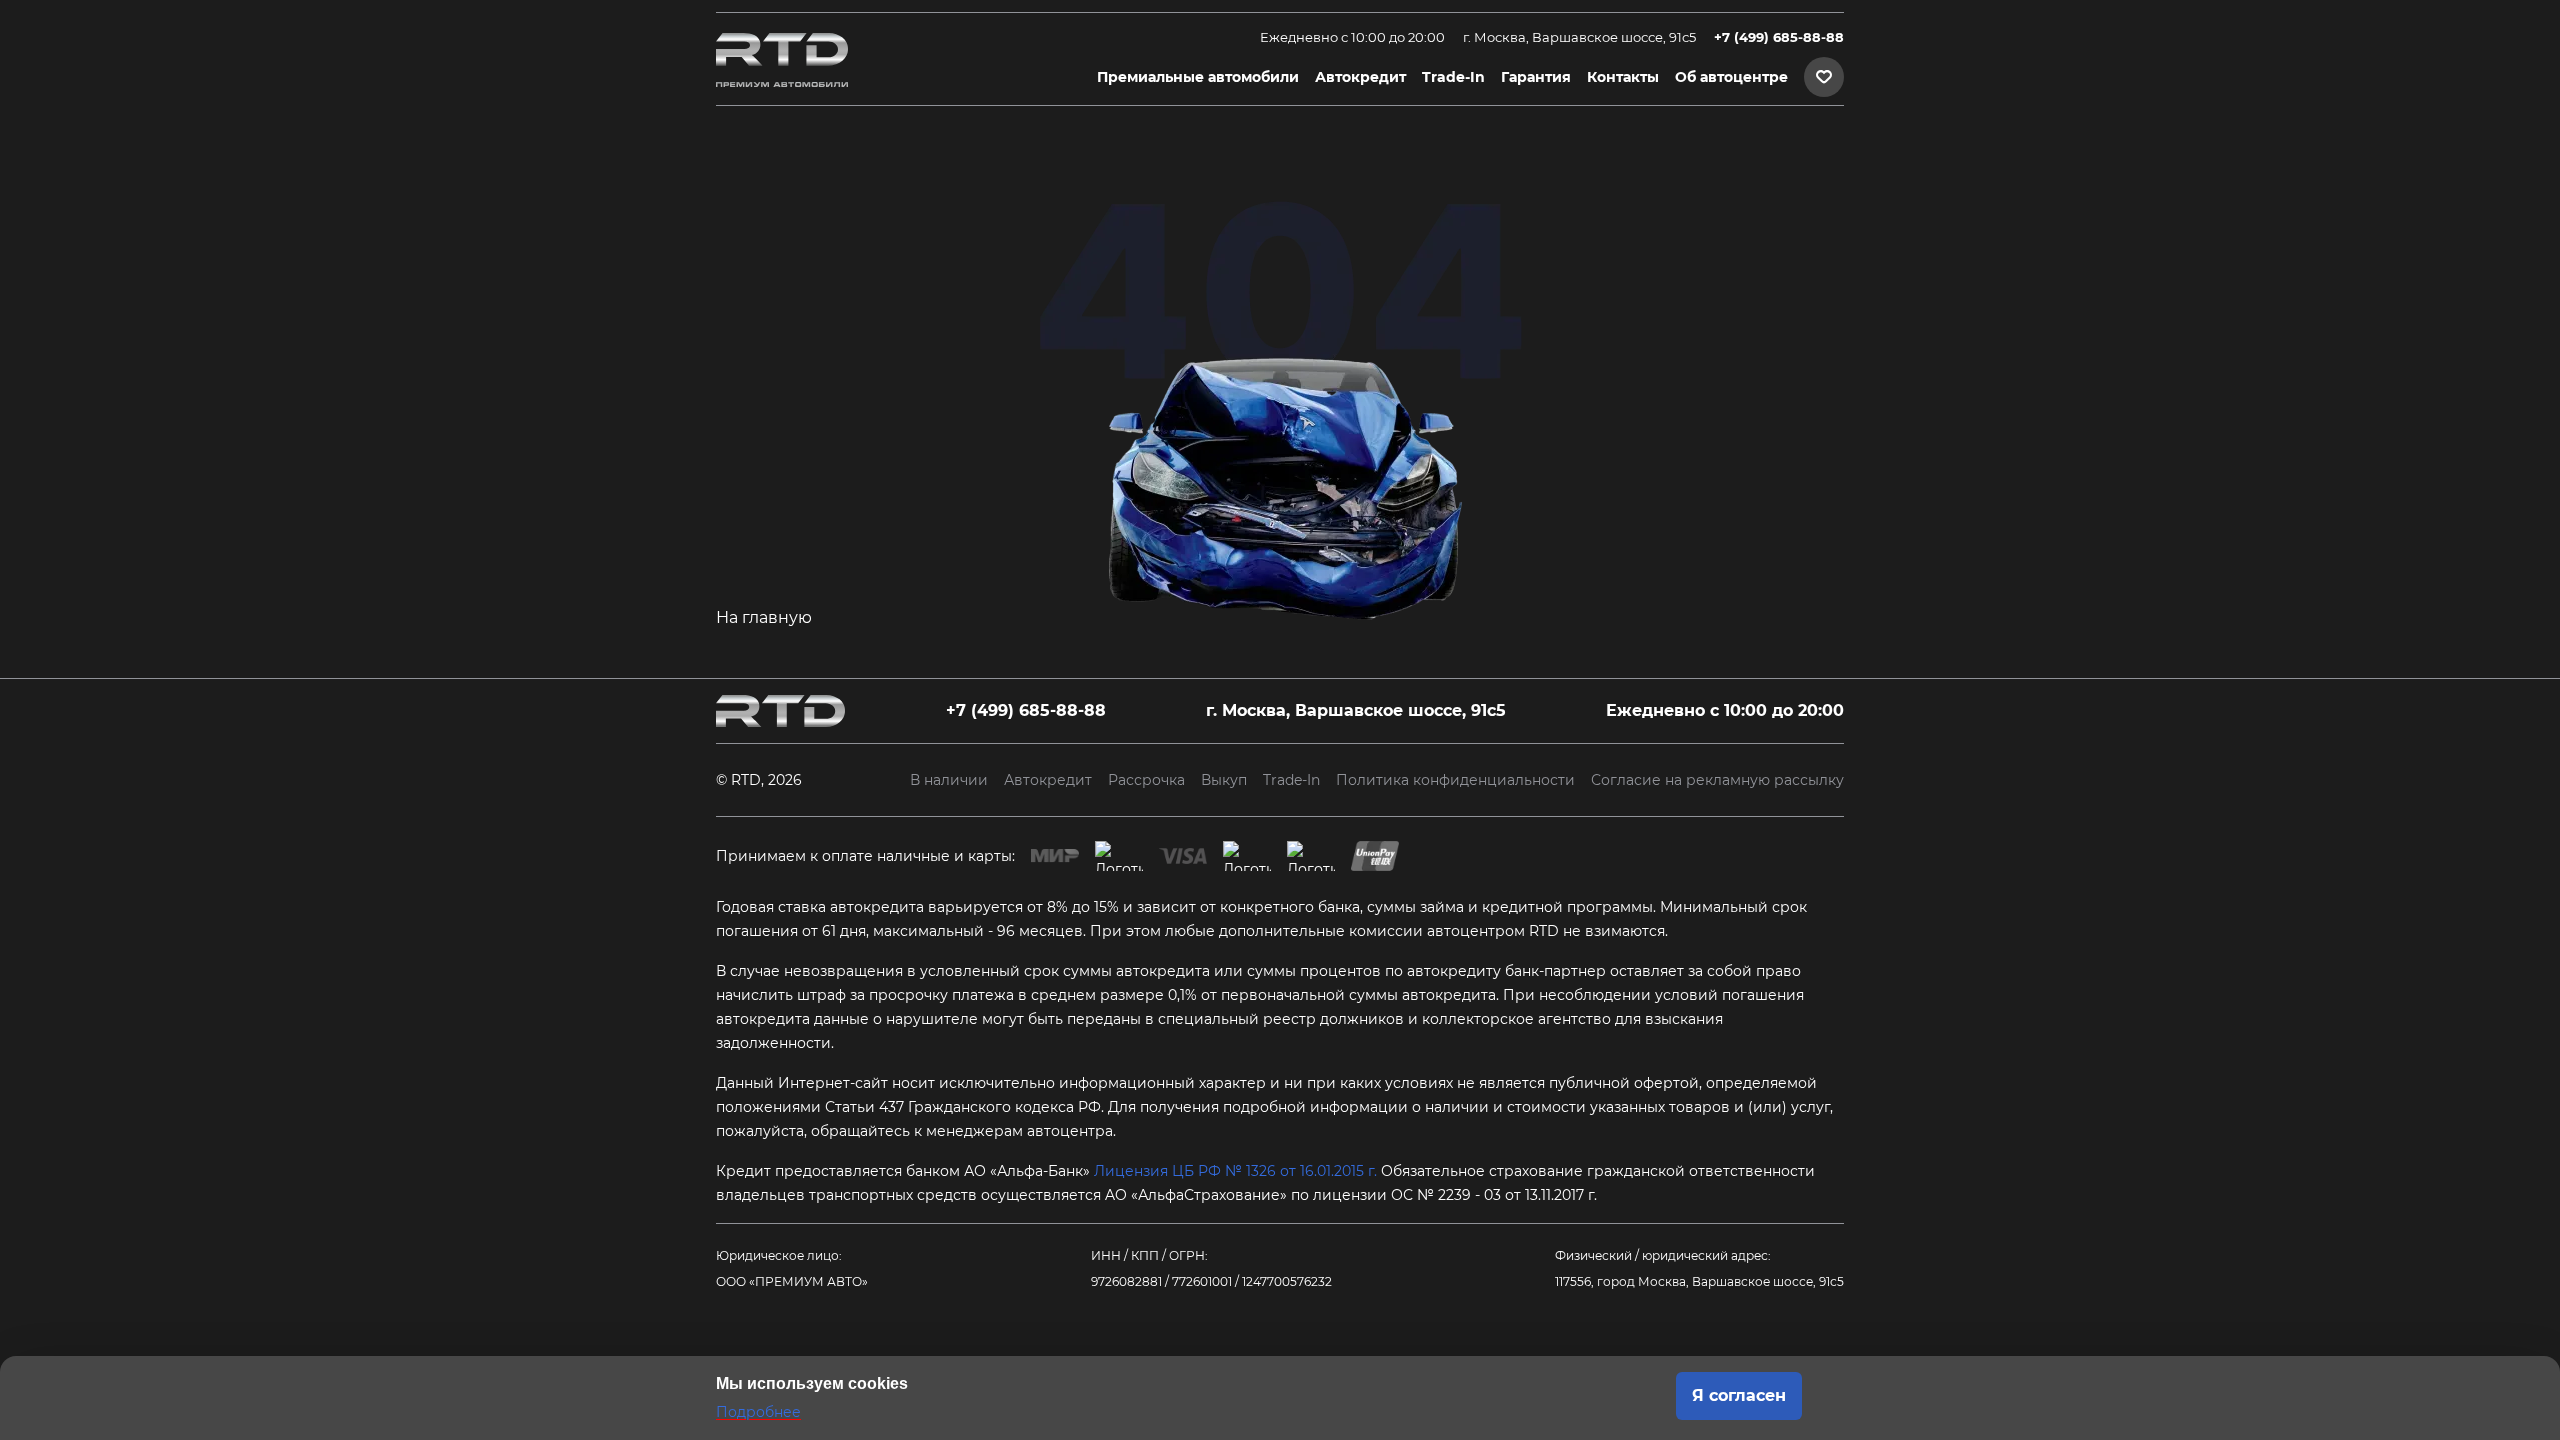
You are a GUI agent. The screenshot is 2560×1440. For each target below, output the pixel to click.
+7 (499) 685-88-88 (1779, 37)
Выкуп (1224, 780)
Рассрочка (1146, 780)
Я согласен (1739, 1395)
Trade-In (1453, 77)
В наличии (949, 780)
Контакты (1623, 77)
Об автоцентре (1731, 77)
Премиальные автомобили (1198, 77)
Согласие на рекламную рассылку (1717, 780)
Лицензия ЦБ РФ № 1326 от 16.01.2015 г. (1235, 1171)
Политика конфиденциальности (1455, 780)
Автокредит (1360, 77)
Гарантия (1536, 77)
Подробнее (758, 1412)
